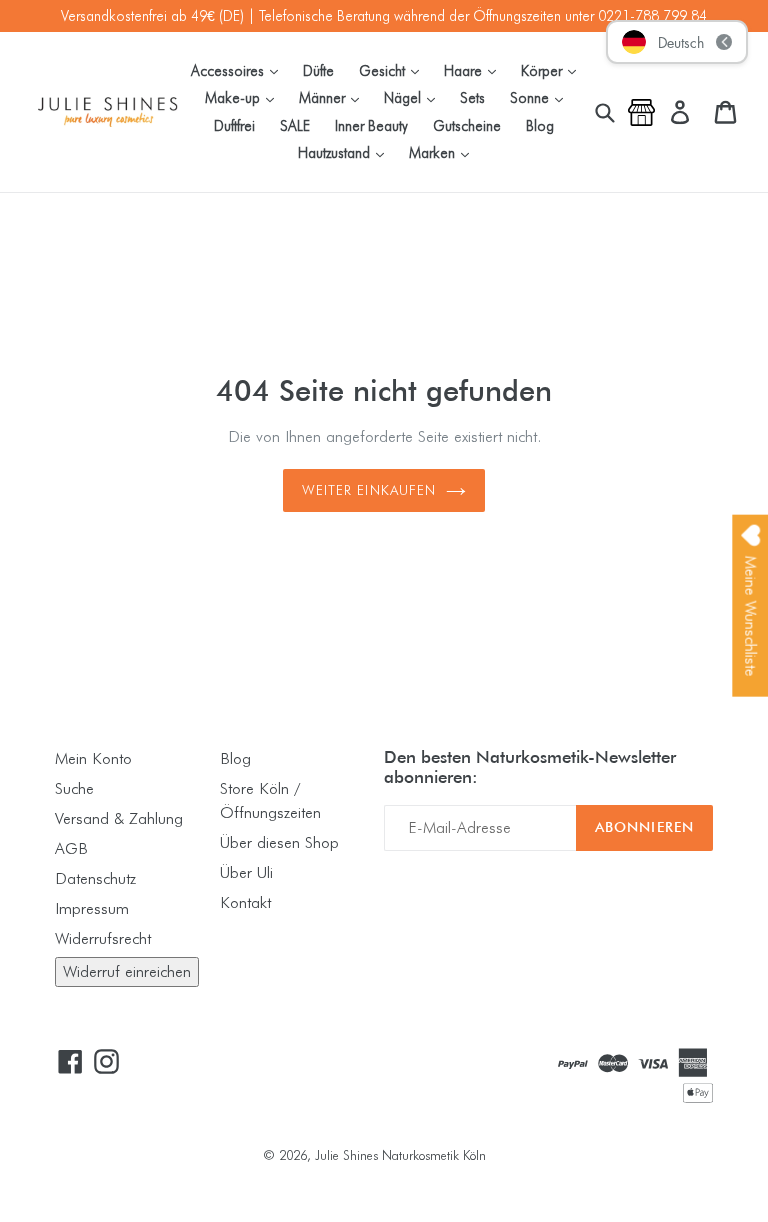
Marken (444, 152)
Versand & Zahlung (119, 818)
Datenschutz (95, 878)
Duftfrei (234, 125)
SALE (295, 125)
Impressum (92, 908)
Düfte (318, 70)
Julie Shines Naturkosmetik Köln (400, 1155)
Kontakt (245, 902)
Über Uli (246, 872)
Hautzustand (346, 152)
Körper (553, 70)
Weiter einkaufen (369, 490)
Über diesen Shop (279, 842)
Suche (74, 788)
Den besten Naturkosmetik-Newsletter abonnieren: (530, 767)
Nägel (414, 97)
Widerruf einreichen (127, 971)
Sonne (541, 97)
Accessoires (239, 70)
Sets (472, 97)
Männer (334, 97)
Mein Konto (93, 758)
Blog (540, 125)
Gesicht (394, 70)
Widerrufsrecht (103, 938)
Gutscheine (467, 125)
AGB (71, 848)
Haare (475, 70)
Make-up (244, 97)
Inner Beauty (371, 125)
